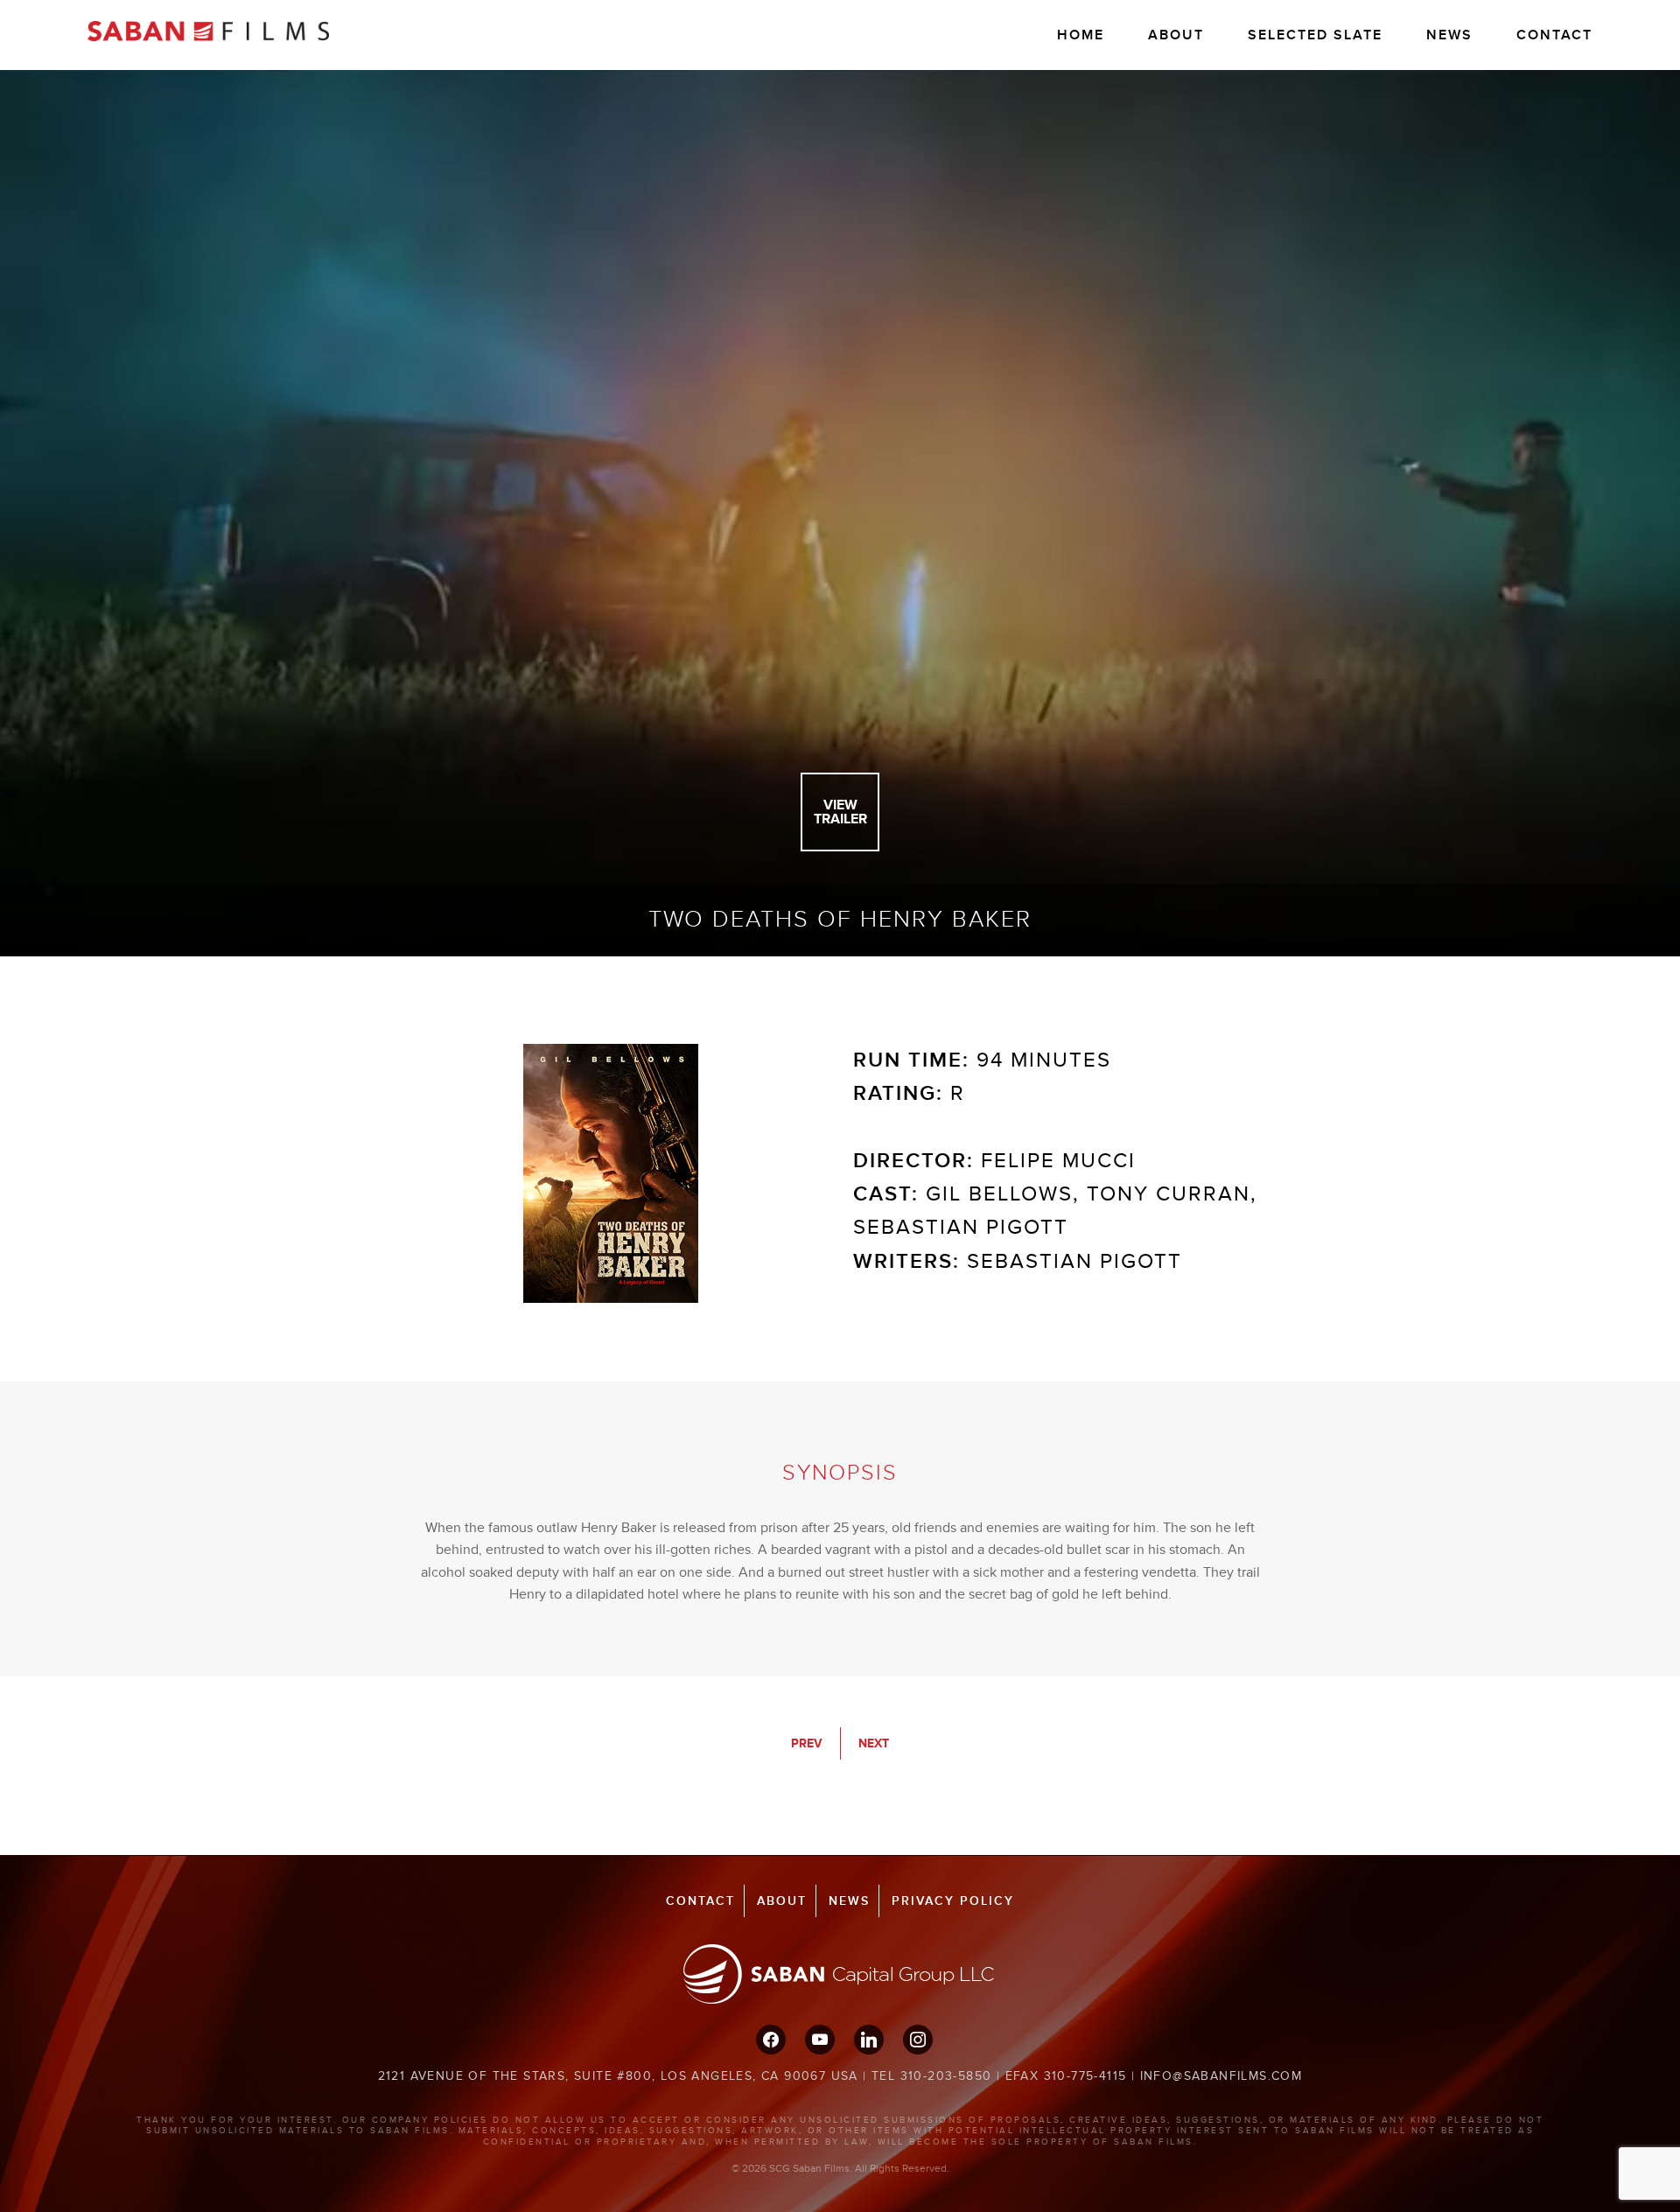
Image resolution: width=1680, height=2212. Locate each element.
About (1176, 35)
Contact (1554, 35)
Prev (807, 1743)
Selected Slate (1315, 35)
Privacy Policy (953, 1901)
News (1449, 35)
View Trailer (840, 812)
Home (1081, 35)
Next (874, 1743)
